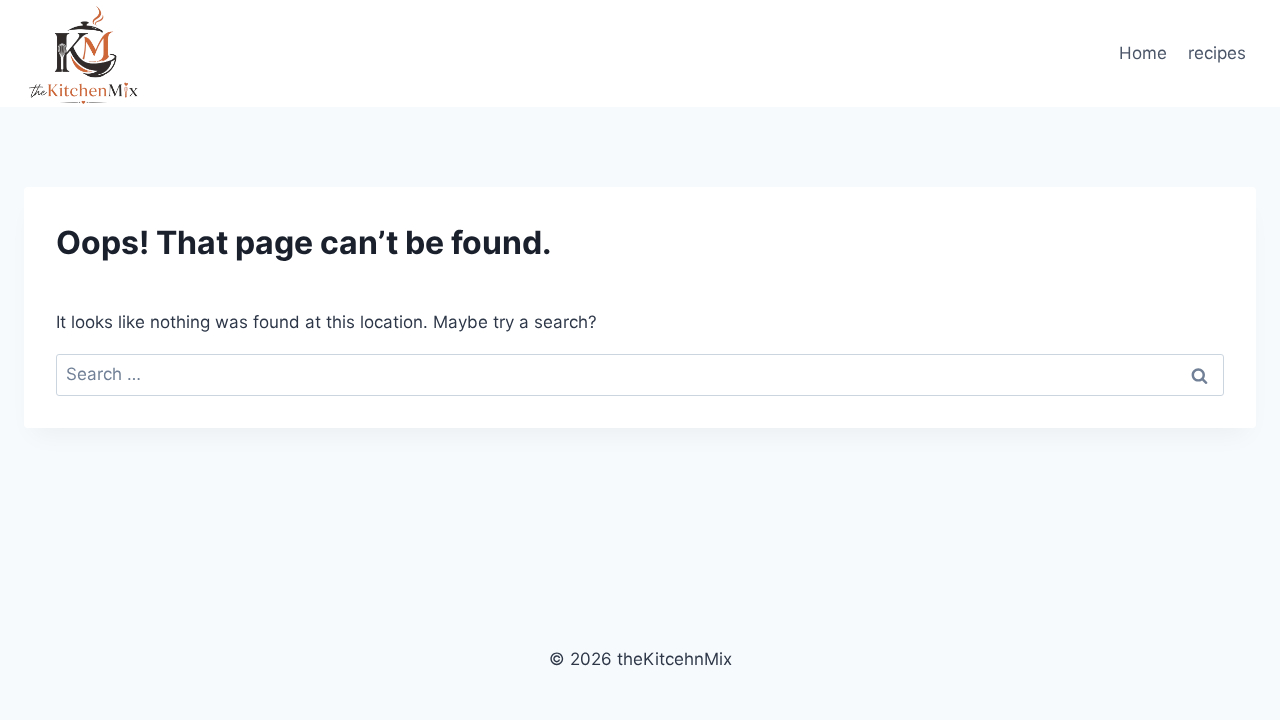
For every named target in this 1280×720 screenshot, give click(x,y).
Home (1143, 53)
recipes (1217, 53)
